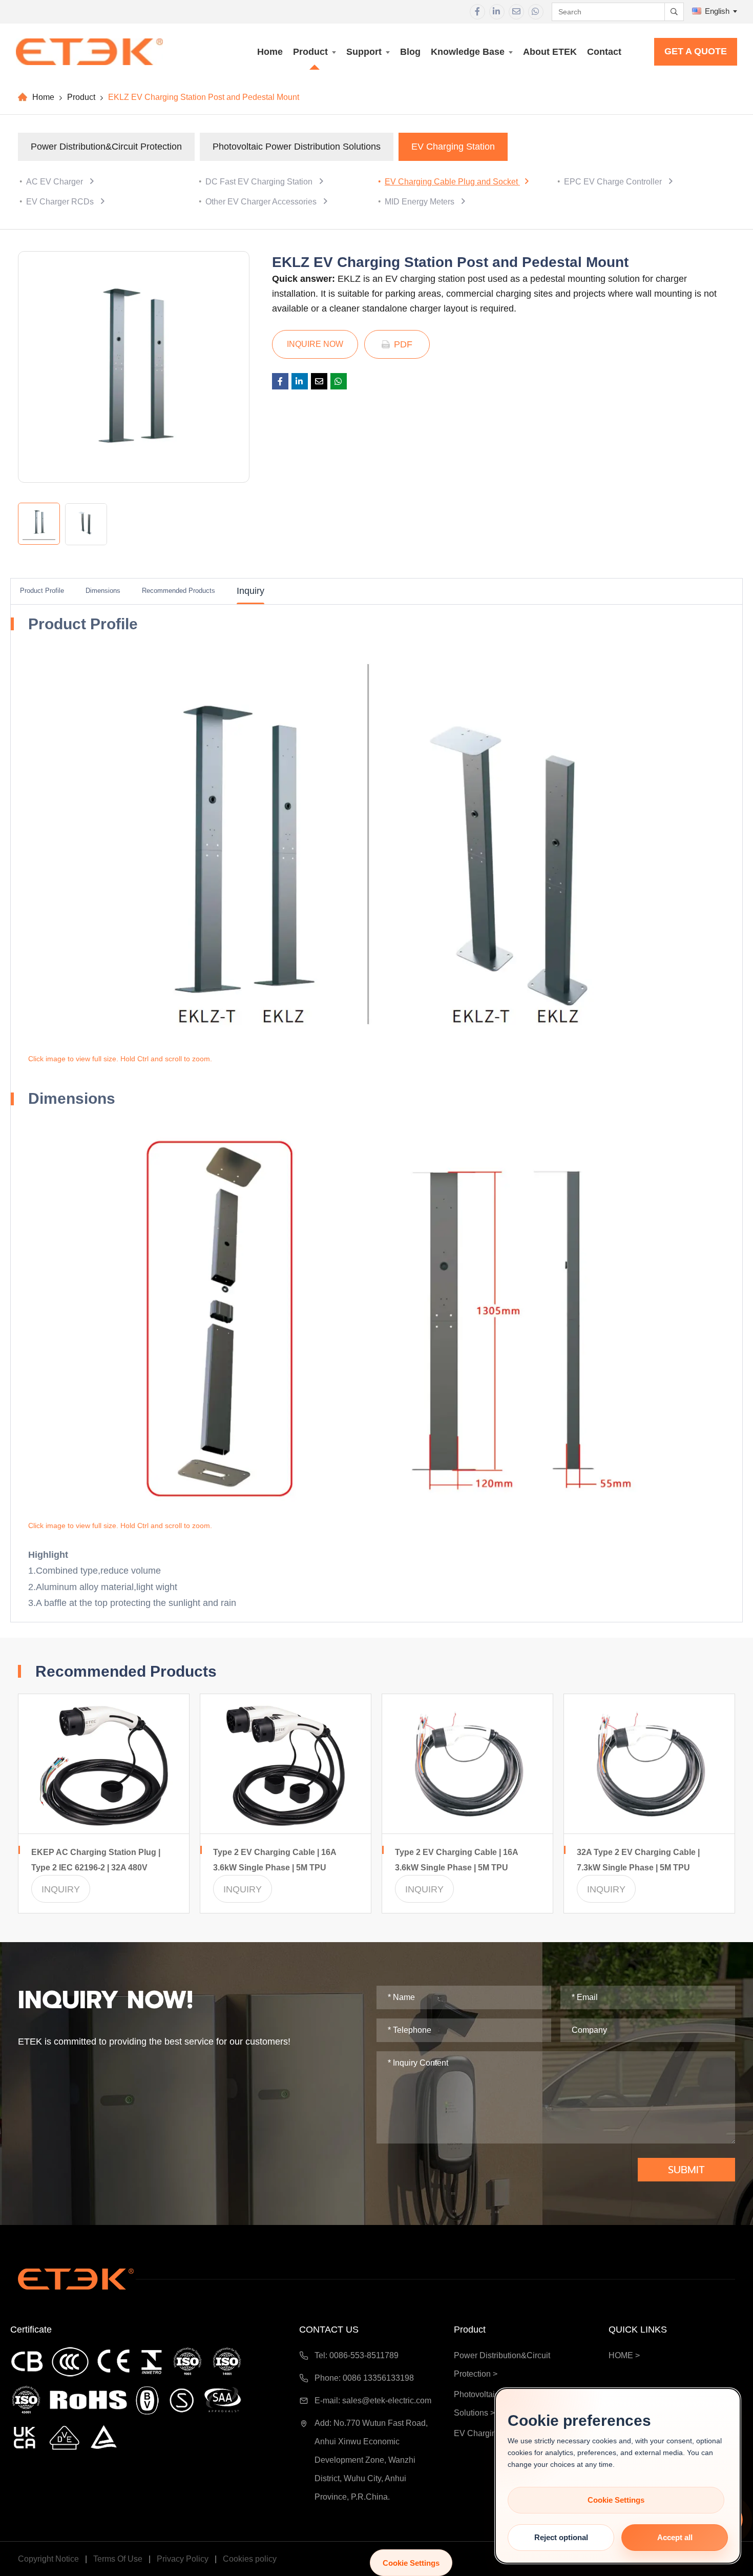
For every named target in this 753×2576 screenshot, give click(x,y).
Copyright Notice (49, 2559)
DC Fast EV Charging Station (260, 182)
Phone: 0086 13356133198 (364, 2378)
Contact (604, 52)
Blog (410, 52)
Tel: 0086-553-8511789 (357, 2355)
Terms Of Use (119, 2559)
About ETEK (550, 52)
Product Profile (42, 591)
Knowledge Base (468, 52)
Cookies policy (250, 2559)
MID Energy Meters (421, 202)
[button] (385, 847)
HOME (621, 2355)
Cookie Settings (411, 2563)
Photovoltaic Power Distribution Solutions (297, 147)
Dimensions (103, 591)
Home (270, 52)
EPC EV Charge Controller (614, 182)
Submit (686, 2170)
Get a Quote (696, 51)
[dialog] (618, 2476)
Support (364, 52)
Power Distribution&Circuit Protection (106, 147)
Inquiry (250, 591)
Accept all (675, 2537)
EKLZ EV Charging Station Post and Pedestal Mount (204, 97)
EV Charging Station (453, 147)
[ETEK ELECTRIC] (89, 52)
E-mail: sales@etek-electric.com (373, 2400)
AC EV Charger (56, 182)
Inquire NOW (315, 344)
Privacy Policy (184, 2559)
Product (310, 52)
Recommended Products (179, 591)
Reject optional (561, 2537)
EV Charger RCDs (61, 202)
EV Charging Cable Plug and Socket (452, 182)
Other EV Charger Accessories (262, 202)
